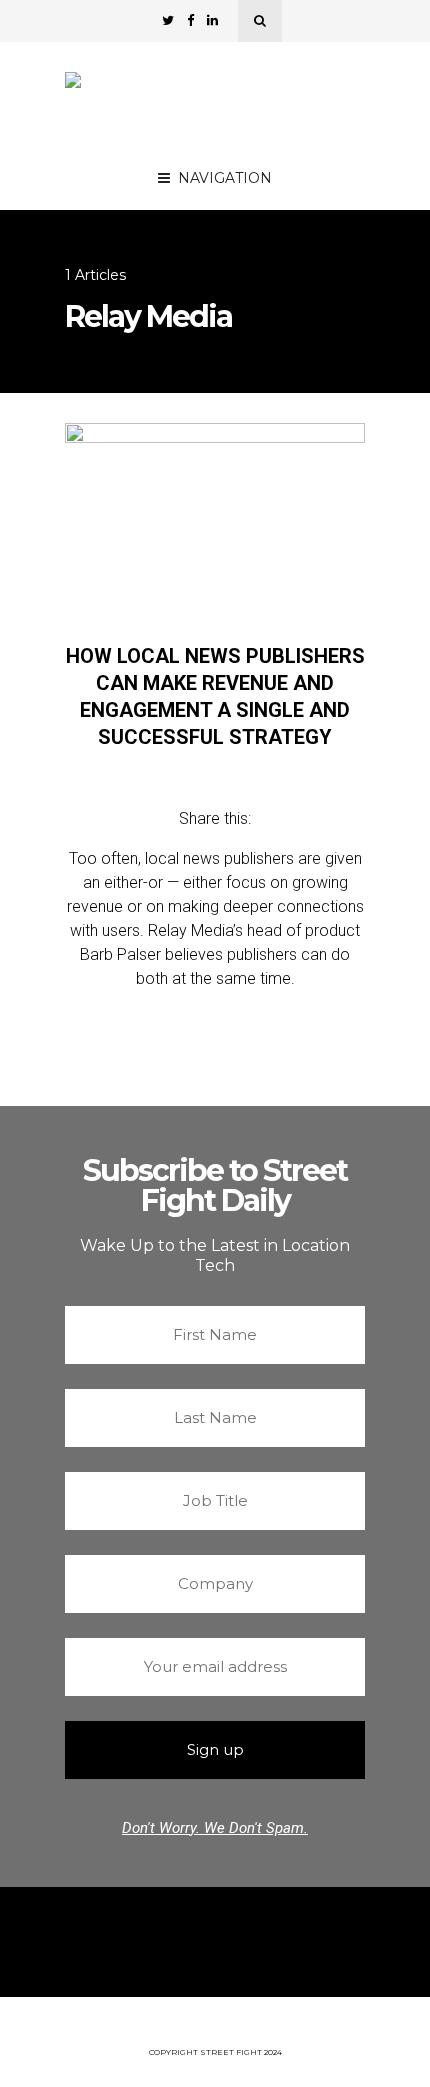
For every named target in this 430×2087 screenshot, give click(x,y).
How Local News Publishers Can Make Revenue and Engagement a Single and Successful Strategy (215, 696)
